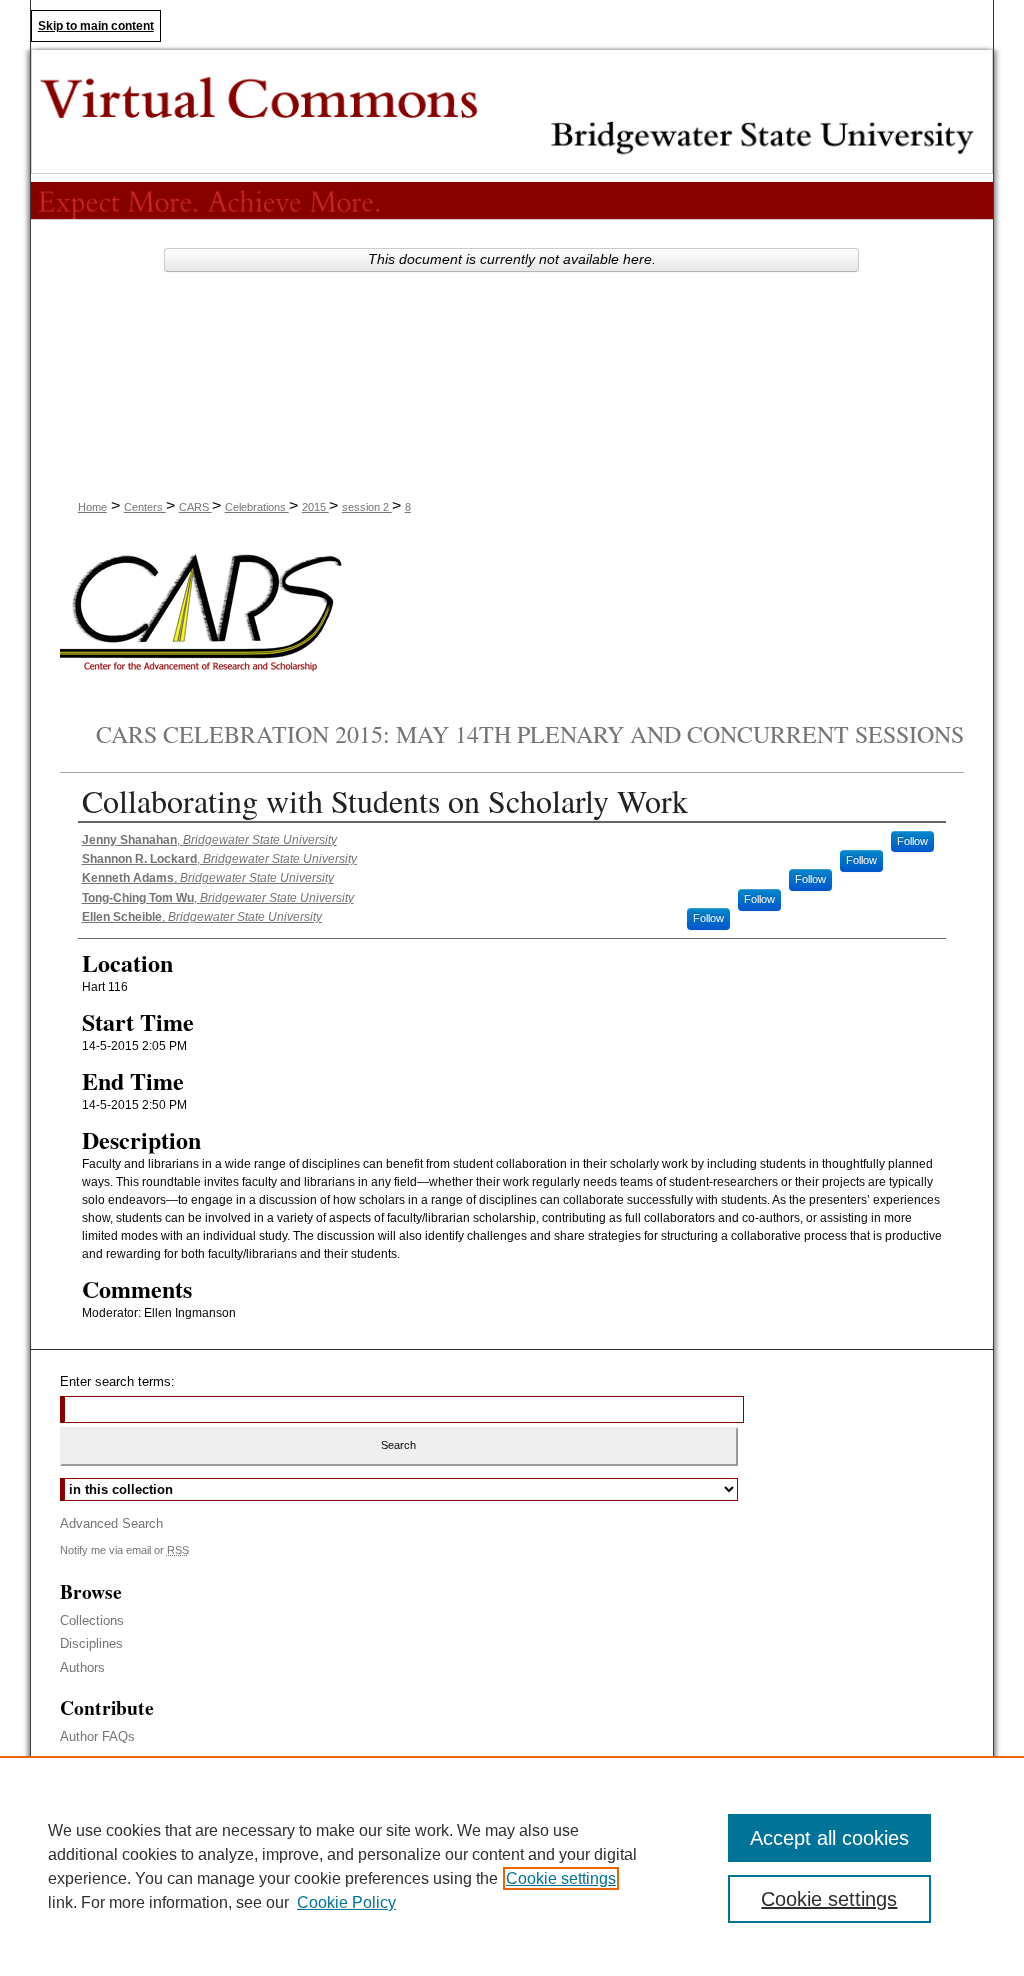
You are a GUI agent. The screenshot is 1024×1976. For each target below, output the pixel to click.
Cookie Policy (346, 1902)
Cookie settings (561, 1878)
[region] (512, 1866)
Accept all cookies (829, 1838)
